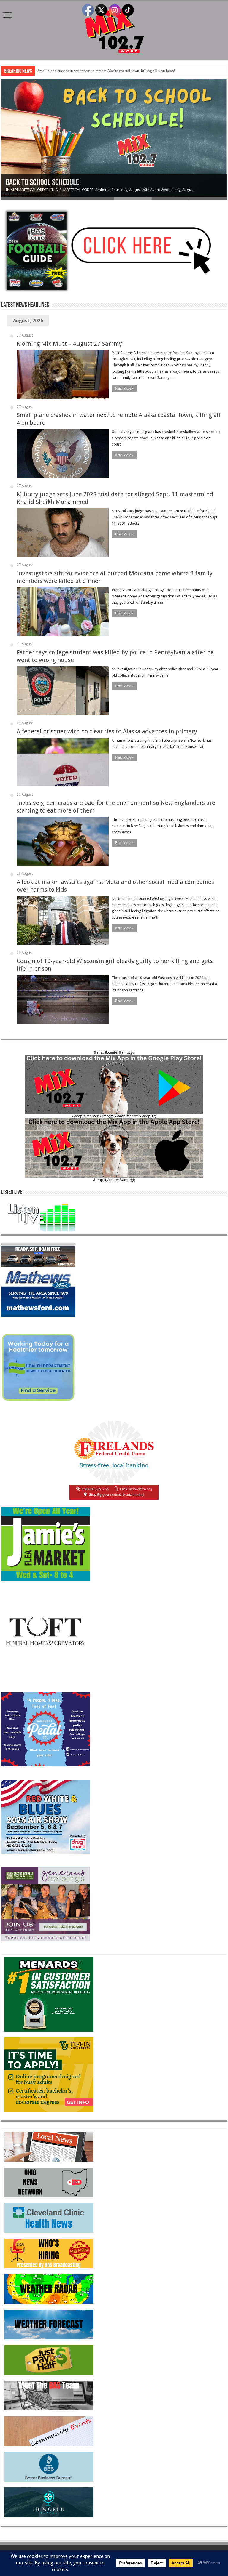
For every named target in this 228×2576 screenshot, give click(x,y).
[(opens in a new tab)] (49, 2217)
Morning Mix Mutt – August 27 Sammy (69, 344)
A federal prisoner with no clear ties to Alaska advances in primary (107, 731)
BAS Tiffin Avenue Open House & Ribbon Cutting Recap (83, 183)
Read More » (124, 388)
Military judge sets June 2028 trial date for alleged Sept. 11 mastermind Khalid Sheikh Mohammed (117, 71)
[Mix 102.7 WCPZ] (114, 29)
